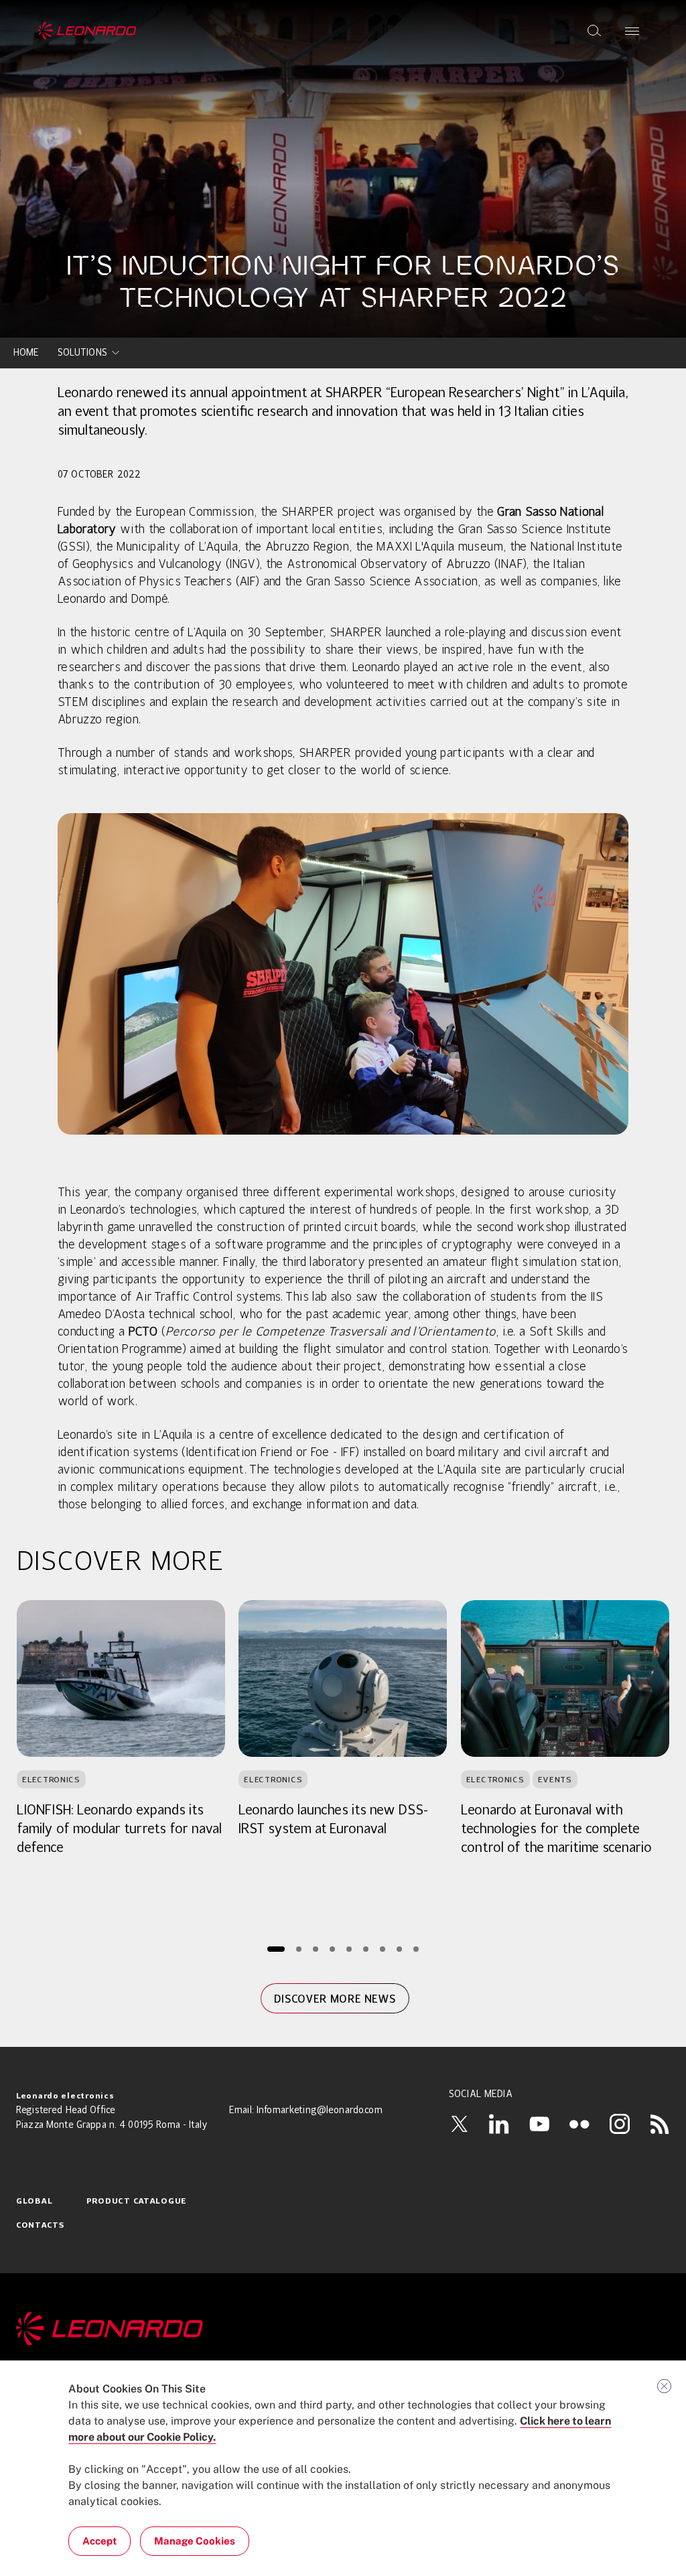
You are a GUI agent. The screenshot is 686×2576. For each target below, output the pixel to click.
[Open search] (594, 31)
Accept (99, 2541)
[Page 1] (276, 1949)
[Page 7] (382, 1949)
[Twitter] (459, 2124)
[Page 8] (399, 1949)
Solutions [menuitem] (82, 353)
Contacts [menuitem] (41, 2226)
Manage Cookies (195, 2541)
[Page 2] (298, 1949)
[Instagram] (620, 2124)
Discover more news (335, 1999)
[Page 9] (416, 1949)
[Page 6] (365, 1949)
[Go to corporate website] (87, 31)
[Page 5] (349, 1949)
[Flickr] (579, 2124)
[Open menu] (632, 31)
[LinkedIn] (499, 2124)
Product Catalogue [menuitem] (137, 2202)
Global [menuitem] (34, 2202)
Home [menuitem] (26, 353)
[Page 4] (332, 1949)
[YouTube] (539, 2124)
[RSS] (660, 2124)
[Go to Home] (343, 2329)
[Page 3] (315, 1949)
